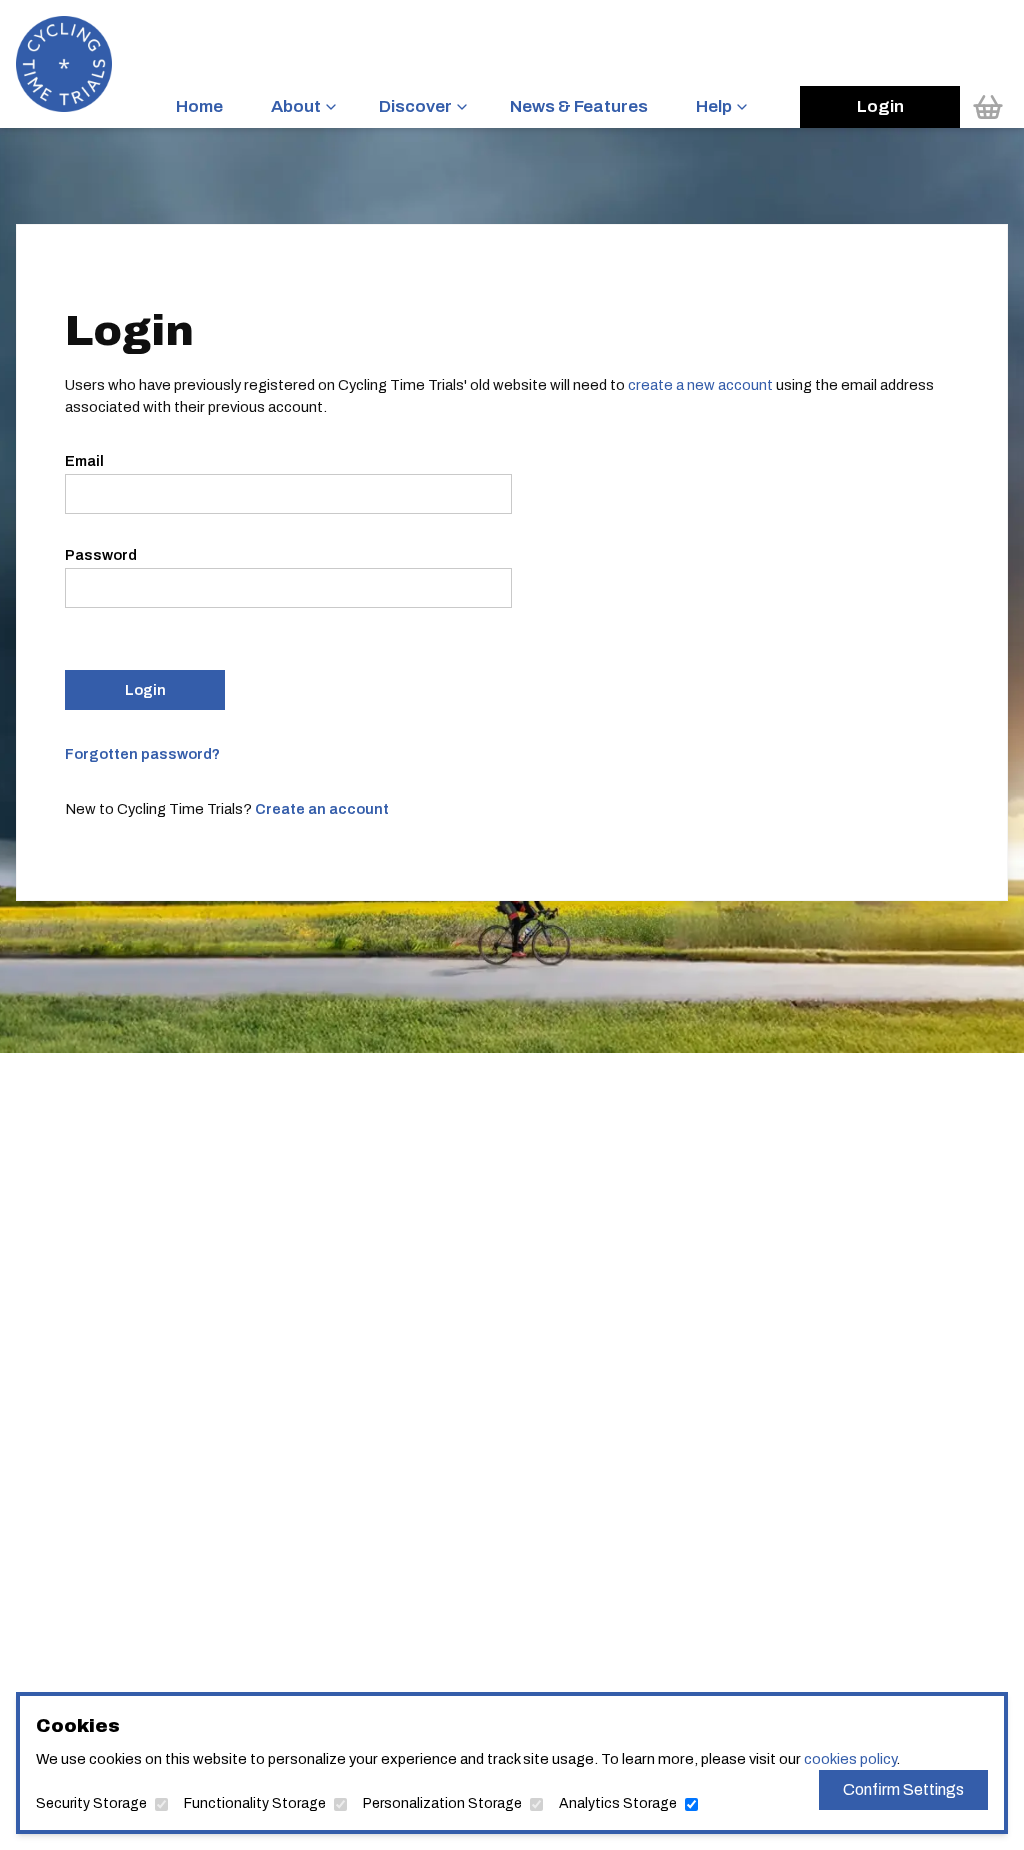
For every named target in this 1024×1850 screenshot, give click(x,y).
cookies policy (850, 1759)
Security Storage (91, 1803)
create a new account (700, 385)
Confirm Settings (903, 1789)
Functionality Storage (255, 1803)
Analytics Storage (618, 1803)
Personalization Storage (442, 1803)
